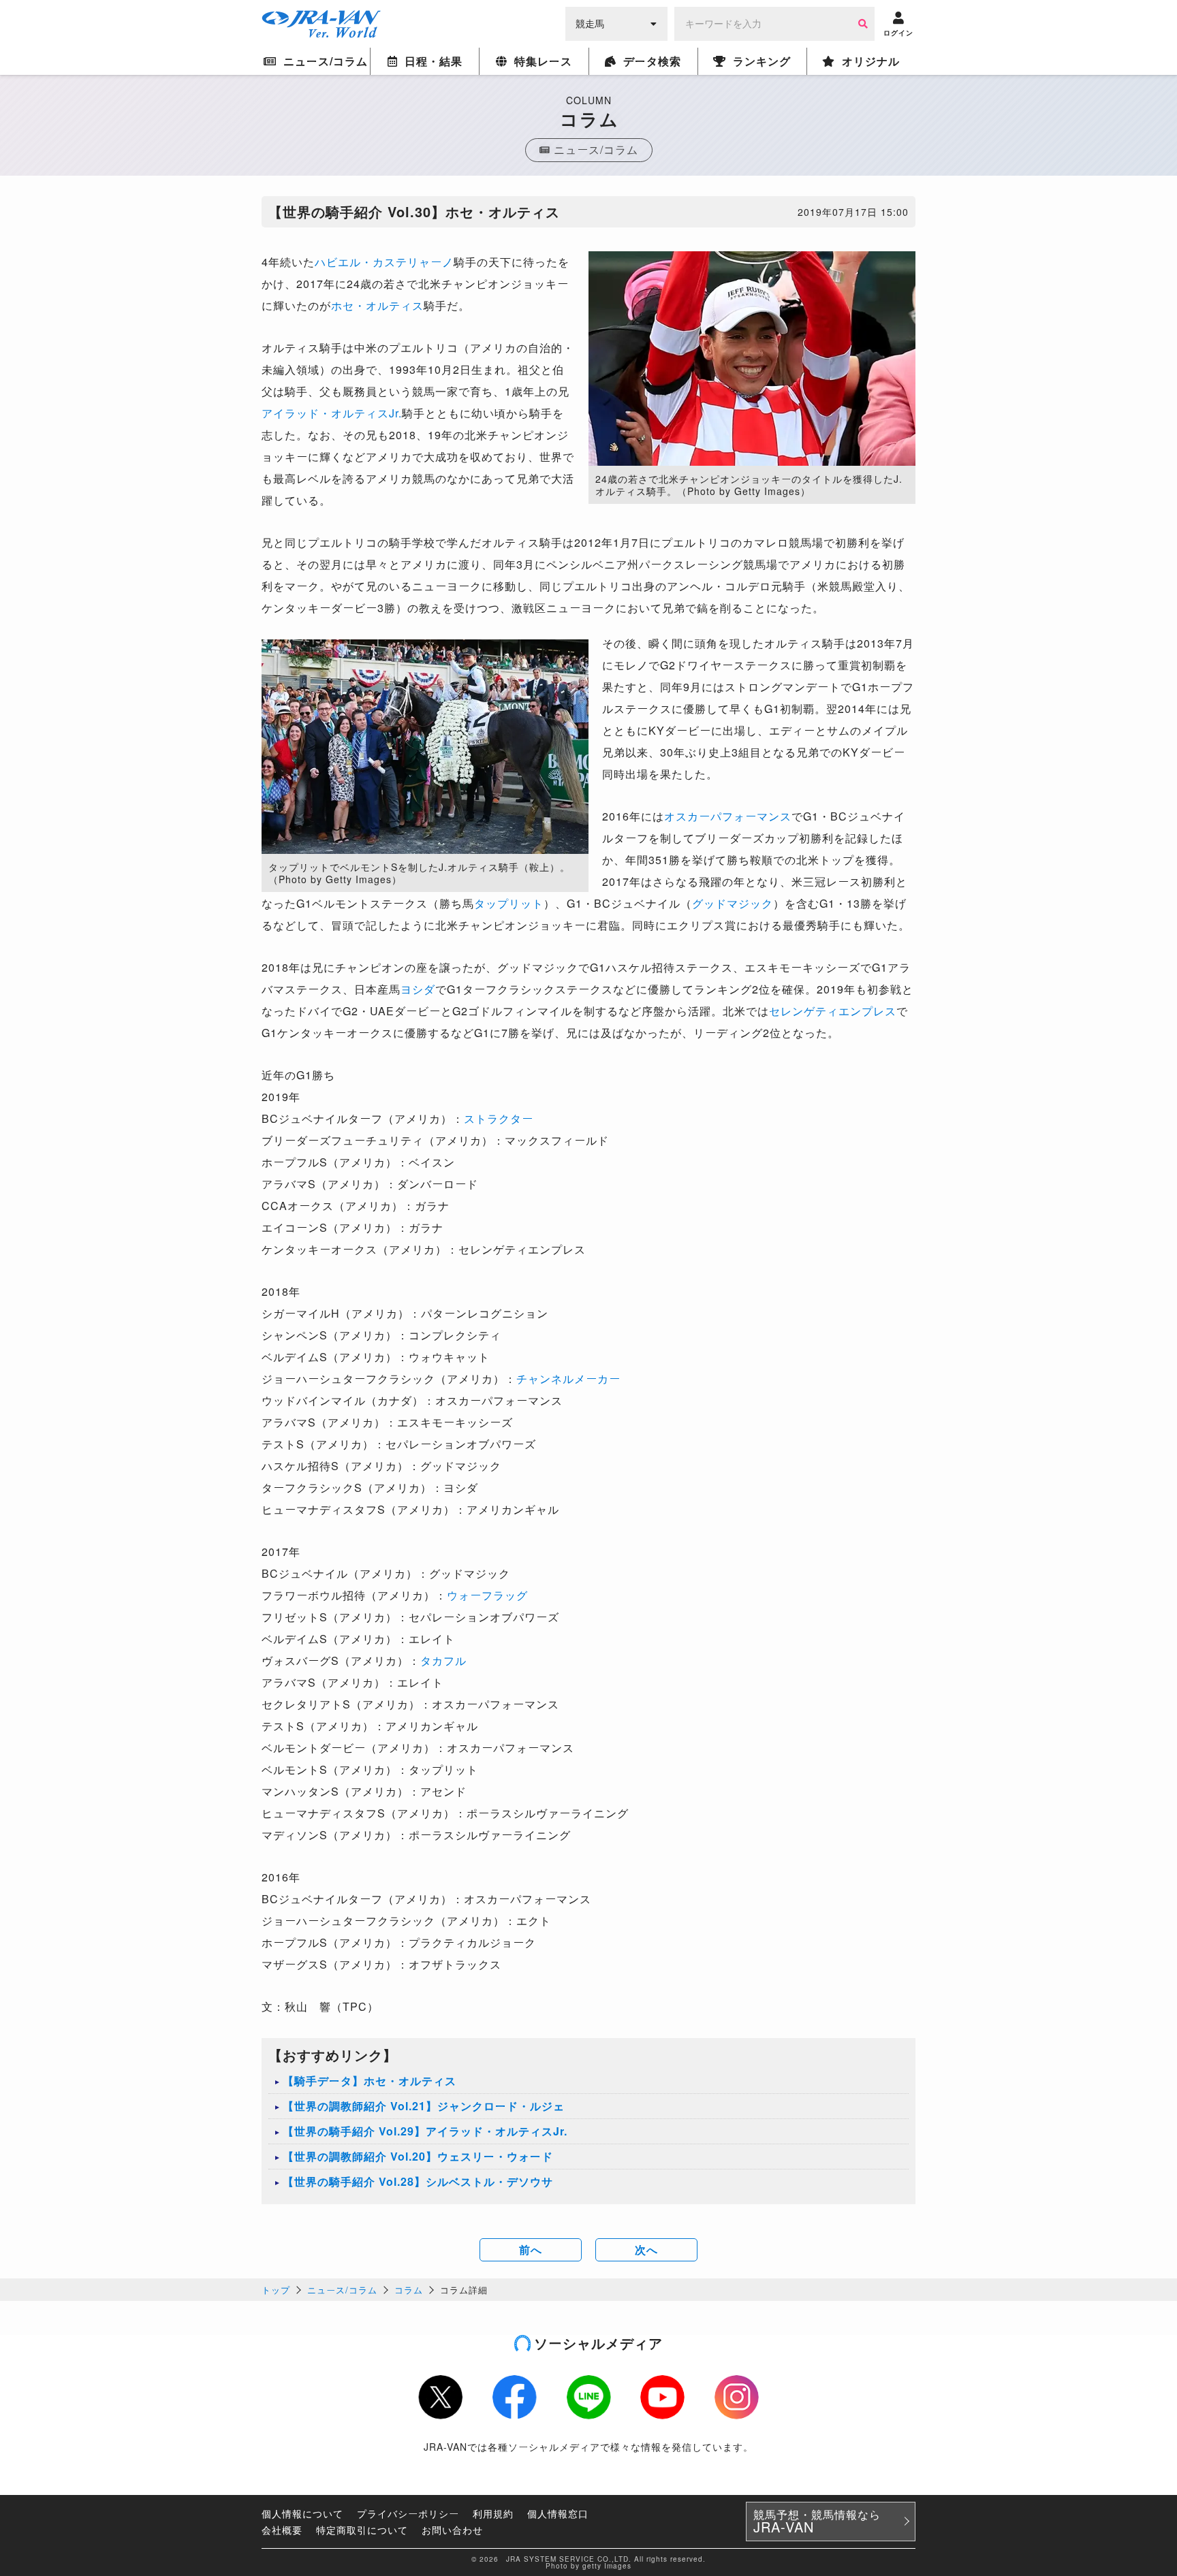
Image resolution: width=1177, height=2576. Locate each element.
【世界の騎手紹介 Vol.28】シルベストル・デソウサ (418, 2181)
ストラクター (499, 1118)
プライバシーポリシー (408, 2513)
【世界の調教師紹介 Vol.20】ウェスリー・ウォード (418, 2156)
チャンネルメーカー (568, 1379)
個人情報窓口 (558, 2513)
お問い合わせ (452, 2530)
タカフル (443, 1660)
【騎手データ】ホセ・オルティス (370, 2081)
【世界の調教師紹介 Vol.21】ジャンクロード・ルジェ (424, 2106)
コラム (409, 2290)
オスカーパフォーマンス (728, 816)
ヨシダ (418, 989)
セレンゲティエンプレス (833, 1011)
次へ (646, 2249)
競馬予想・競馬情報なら (817, 2522)
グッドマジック (733, 903)
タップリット (509, 903)
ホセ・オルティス (377, 305)
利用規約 (493, 2513)
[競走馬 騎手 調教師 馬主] (616, 22)
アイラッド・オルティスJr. (332, 413)
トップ (276, 2290)
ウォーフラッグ (487, 1595)
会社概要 (282, 2530)
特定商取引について (362, 2530)
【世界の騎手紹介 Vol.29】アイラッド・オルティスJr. (425, 2131)
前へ (531, 2249)
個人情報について (302, 2513)
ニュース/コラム (342, 2290)
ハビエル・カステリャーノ (384, 262)
